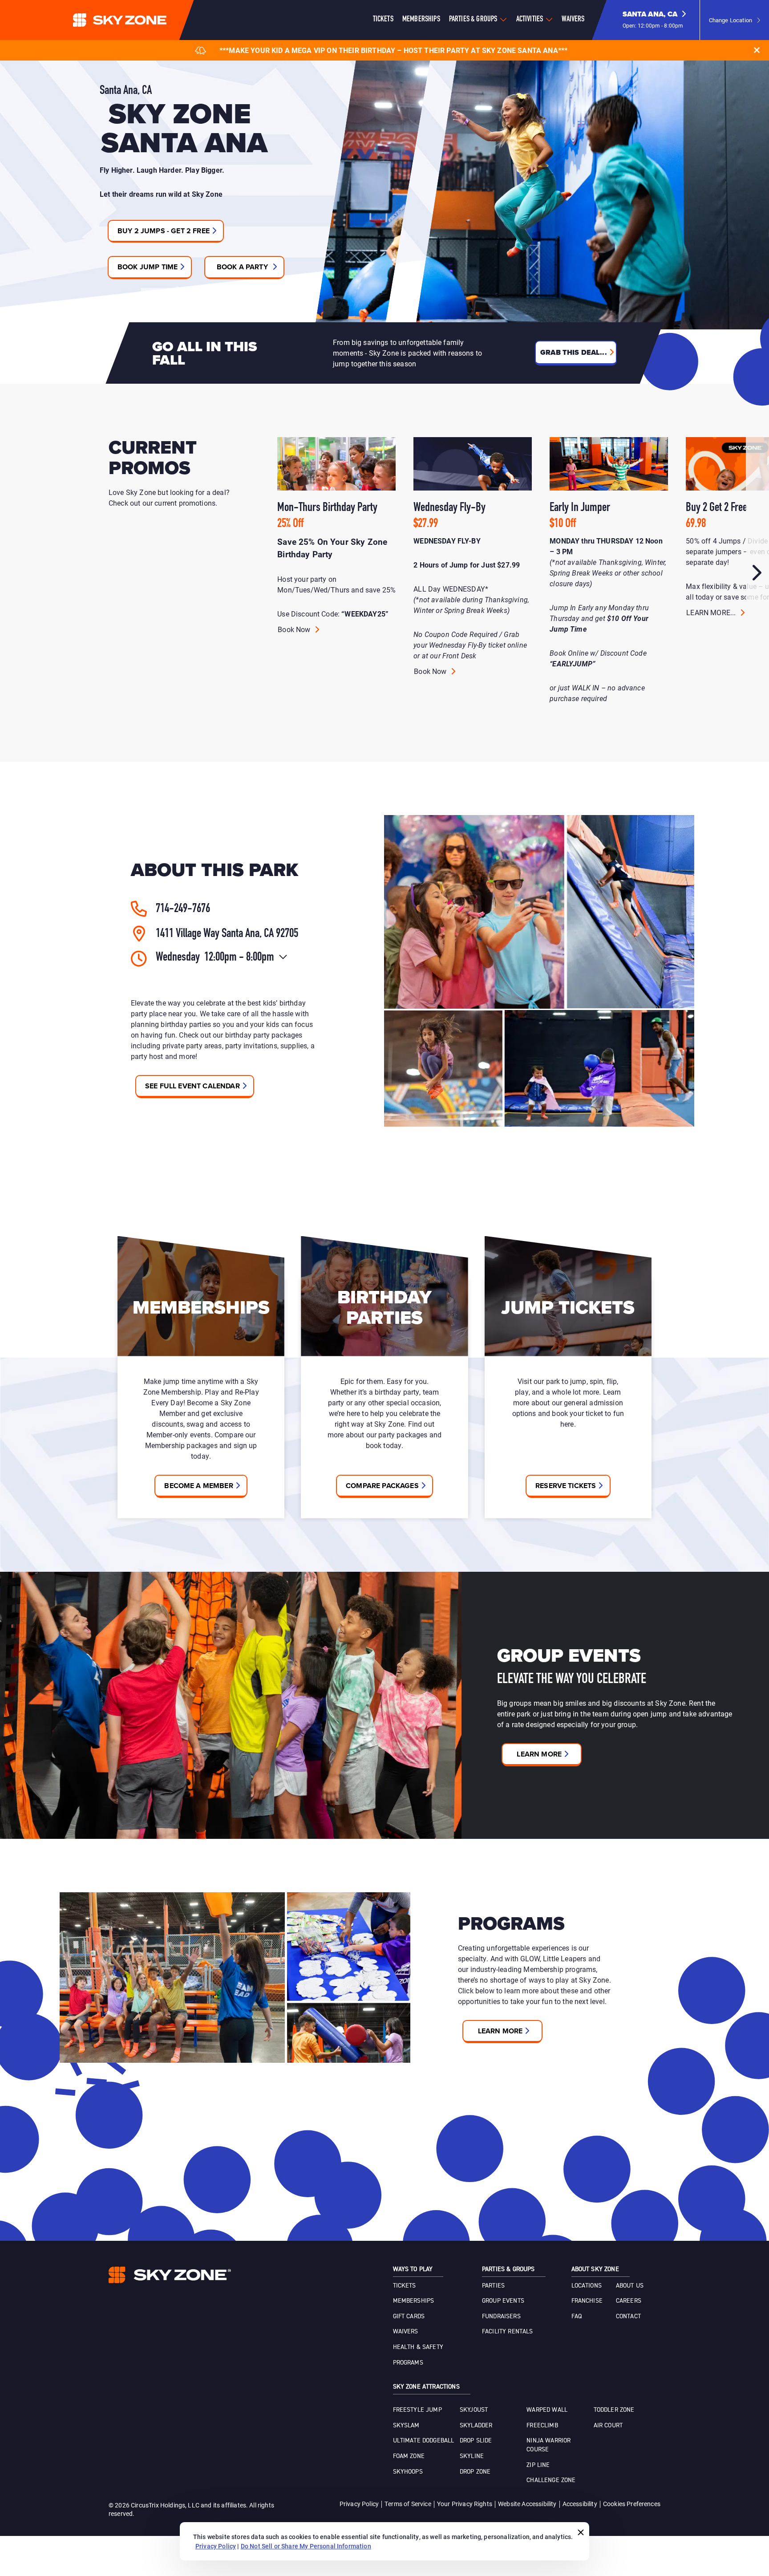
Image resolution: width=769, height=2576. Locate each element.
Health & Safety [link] (418, 2347)
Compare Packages (382, 1486)
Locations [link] (587, 2286)
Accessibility (580, 2504)
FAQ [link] (577, 2316)
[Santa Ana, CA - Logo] (138, 20)
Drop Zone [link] (475, 2472)
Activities (530, 20)
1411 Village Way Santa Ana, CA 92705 (227, 934)
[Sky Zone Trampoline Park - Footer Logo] (170, 2275)
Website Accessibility (527, 2504)
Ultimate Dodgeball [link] (424, 2441)
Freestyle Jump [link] (417, 2410)
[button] (654, 20)
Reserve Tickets (566, 1486)
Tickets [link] (405, 2286)
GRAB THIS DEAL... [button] (574, 352)
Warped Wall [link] (547, 2410)
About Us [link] (630, 2286)
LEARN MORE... (712, 612)
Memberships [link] (414, 2301)
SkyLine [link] (472, 2456)
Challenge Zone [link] (551, 2480)
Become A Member (198, 1486)
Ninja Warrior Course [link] (548, 2445)
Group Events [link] (503, 2301)
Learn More (539, 1754)
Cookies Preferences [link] (632, 2504)
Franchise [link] (587, 2301)
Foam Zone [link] (409, 2456)
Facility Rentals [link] (508, 2332)
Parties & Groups (473, 20)
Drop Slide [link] (476, 2441)
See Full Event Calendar (192, 1086)
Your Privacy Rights (465, 2504)
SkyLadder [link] (476, 2426)
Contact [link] (628, 2316)
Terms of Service (408, 2504)
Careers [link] (629, 2301)
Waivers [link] (406, 2332)
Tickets (383, 20)
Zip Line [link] (538, 2465)
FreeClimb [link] (542, 2426)
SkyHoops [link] (408, 2472)
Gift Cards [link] (409, 2316)
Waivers (573, 20)
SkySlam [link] (406, 2426)
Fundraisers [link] (501, 2316)
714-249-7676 (183, 909)
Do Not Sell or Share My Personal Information (306, 2546)
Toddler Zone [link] (614, 2410)
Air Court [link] (608, 2426)
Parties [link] (493, 2286)
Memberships (421, 20)
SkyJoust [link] (474, 2410)
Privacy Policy (359, 2504)
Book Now (295, 629)
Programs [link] (408, 2363)
